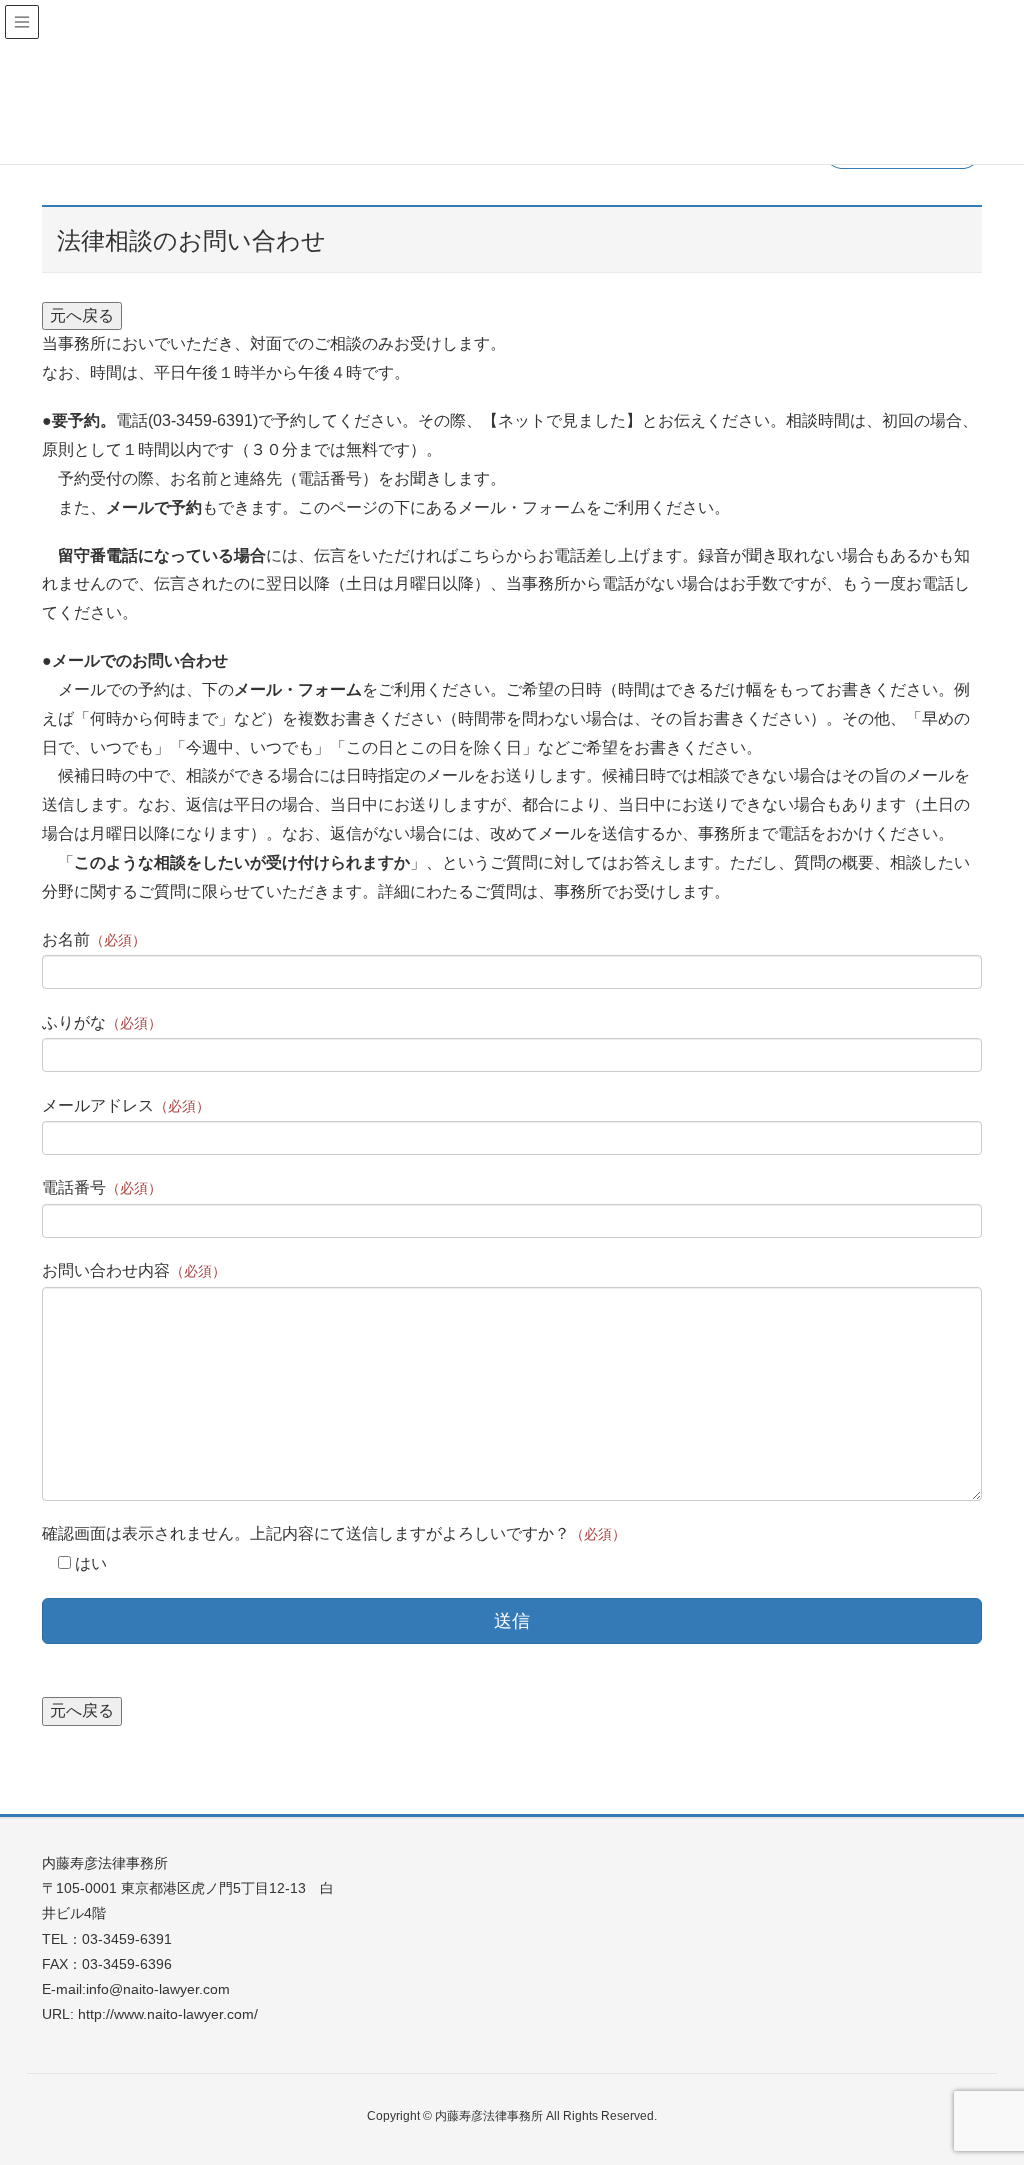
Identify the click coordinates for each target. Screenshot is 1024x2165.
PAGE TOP (980, 2082)
